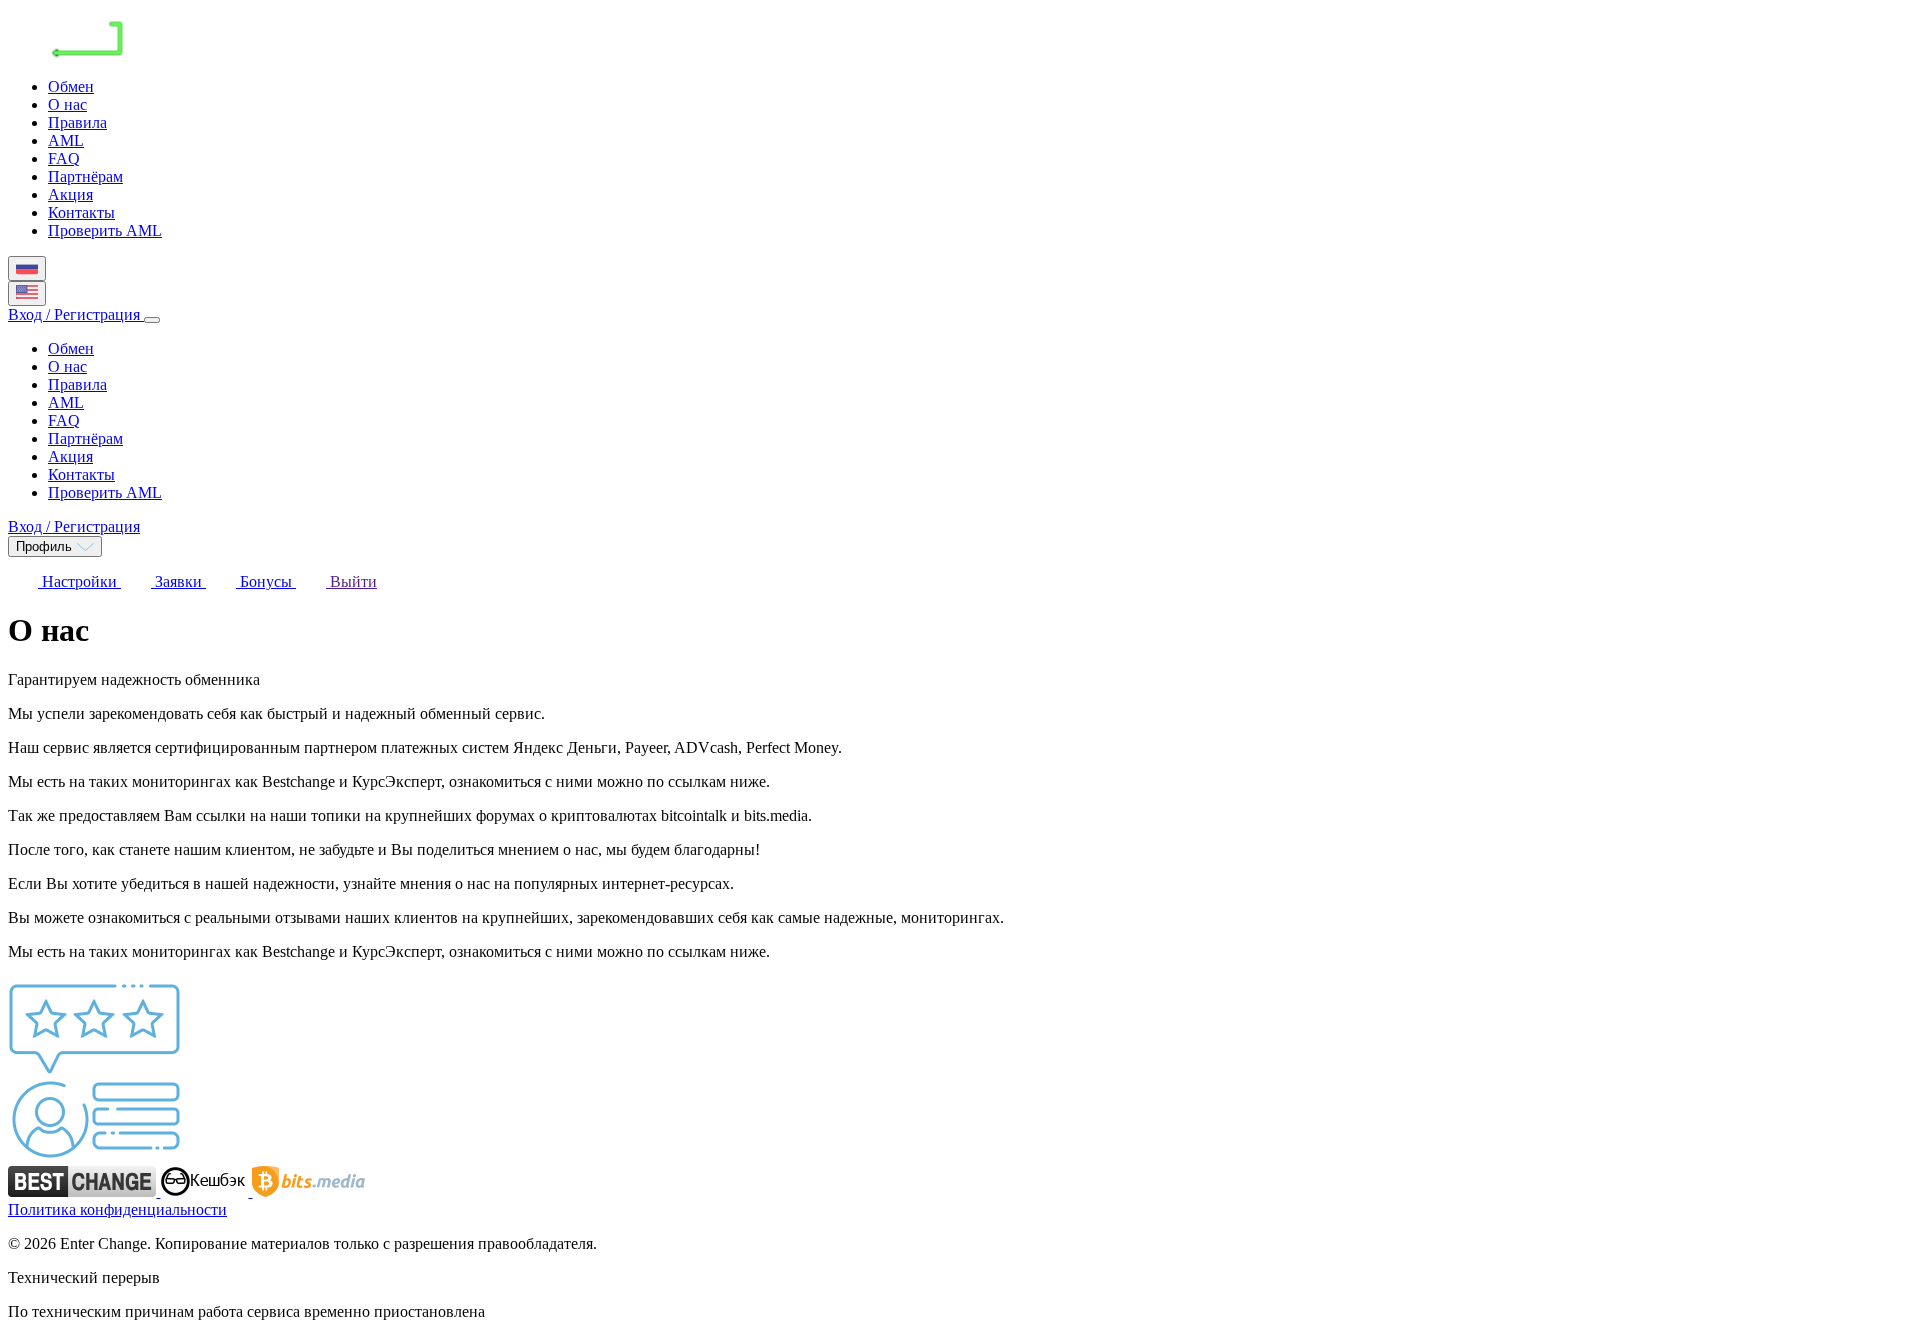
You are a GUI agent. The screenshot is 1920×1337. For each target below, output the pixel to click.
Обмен (71, 86)
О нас (67, 104)
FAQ (64, 158)
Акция (70, 194)
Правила (77, 122)
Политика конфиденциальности (117, 1209)
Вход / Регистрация (76, 314)
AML (66, 140)
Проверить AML (105, 230)
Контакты (81, 212)
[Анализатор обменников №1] (206, 1191)
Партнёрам (85, 176)
